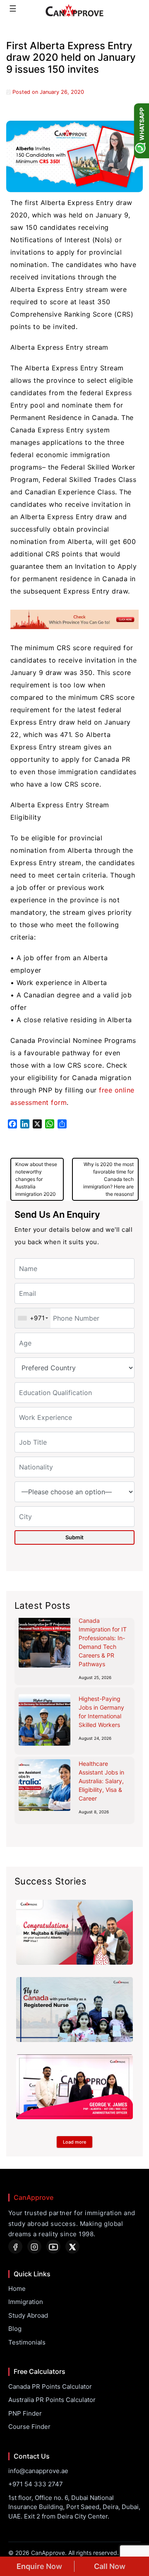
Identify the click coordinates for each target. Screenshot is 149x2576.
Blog (15, 2329)
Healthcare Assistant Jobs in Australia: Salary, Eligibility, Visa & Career (101, 1781)
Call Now (110, 2566)
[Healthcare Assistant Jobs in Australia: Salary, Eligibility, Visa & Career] (44, 1785)
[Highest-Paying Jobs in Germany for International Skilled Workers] (44, 1720)
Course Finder (29, 2427)
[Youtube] (53, 2247)
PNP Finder (25, 2413)
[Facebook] (15, 2247)
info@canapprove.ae (38, 2471)
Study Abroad (28, 2315)
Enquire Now (39, 2566)
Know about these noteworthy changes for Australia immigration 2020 (36, 1179)
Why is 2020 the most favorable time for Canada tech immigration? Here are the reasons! (108, 1179)
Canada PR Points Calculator (50, 2386)
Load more (74, 2142)
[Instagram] (34, 2247)
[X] (72, 2247)
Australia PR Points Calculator (52, 2400)
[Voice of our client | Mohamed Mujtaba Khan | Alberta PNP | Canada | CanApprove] (74, 1932)
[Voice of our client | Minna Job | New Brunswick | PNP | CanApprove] (74, 2010)
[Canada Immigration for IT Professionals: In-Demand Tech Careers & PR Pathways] (44, 1642)
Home (17, 2289)
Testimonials (27, 2342)
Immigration (26, 2302)
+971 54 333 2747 (36, 2484)
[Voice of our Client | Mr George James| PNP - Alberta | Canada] (74, 2087)
